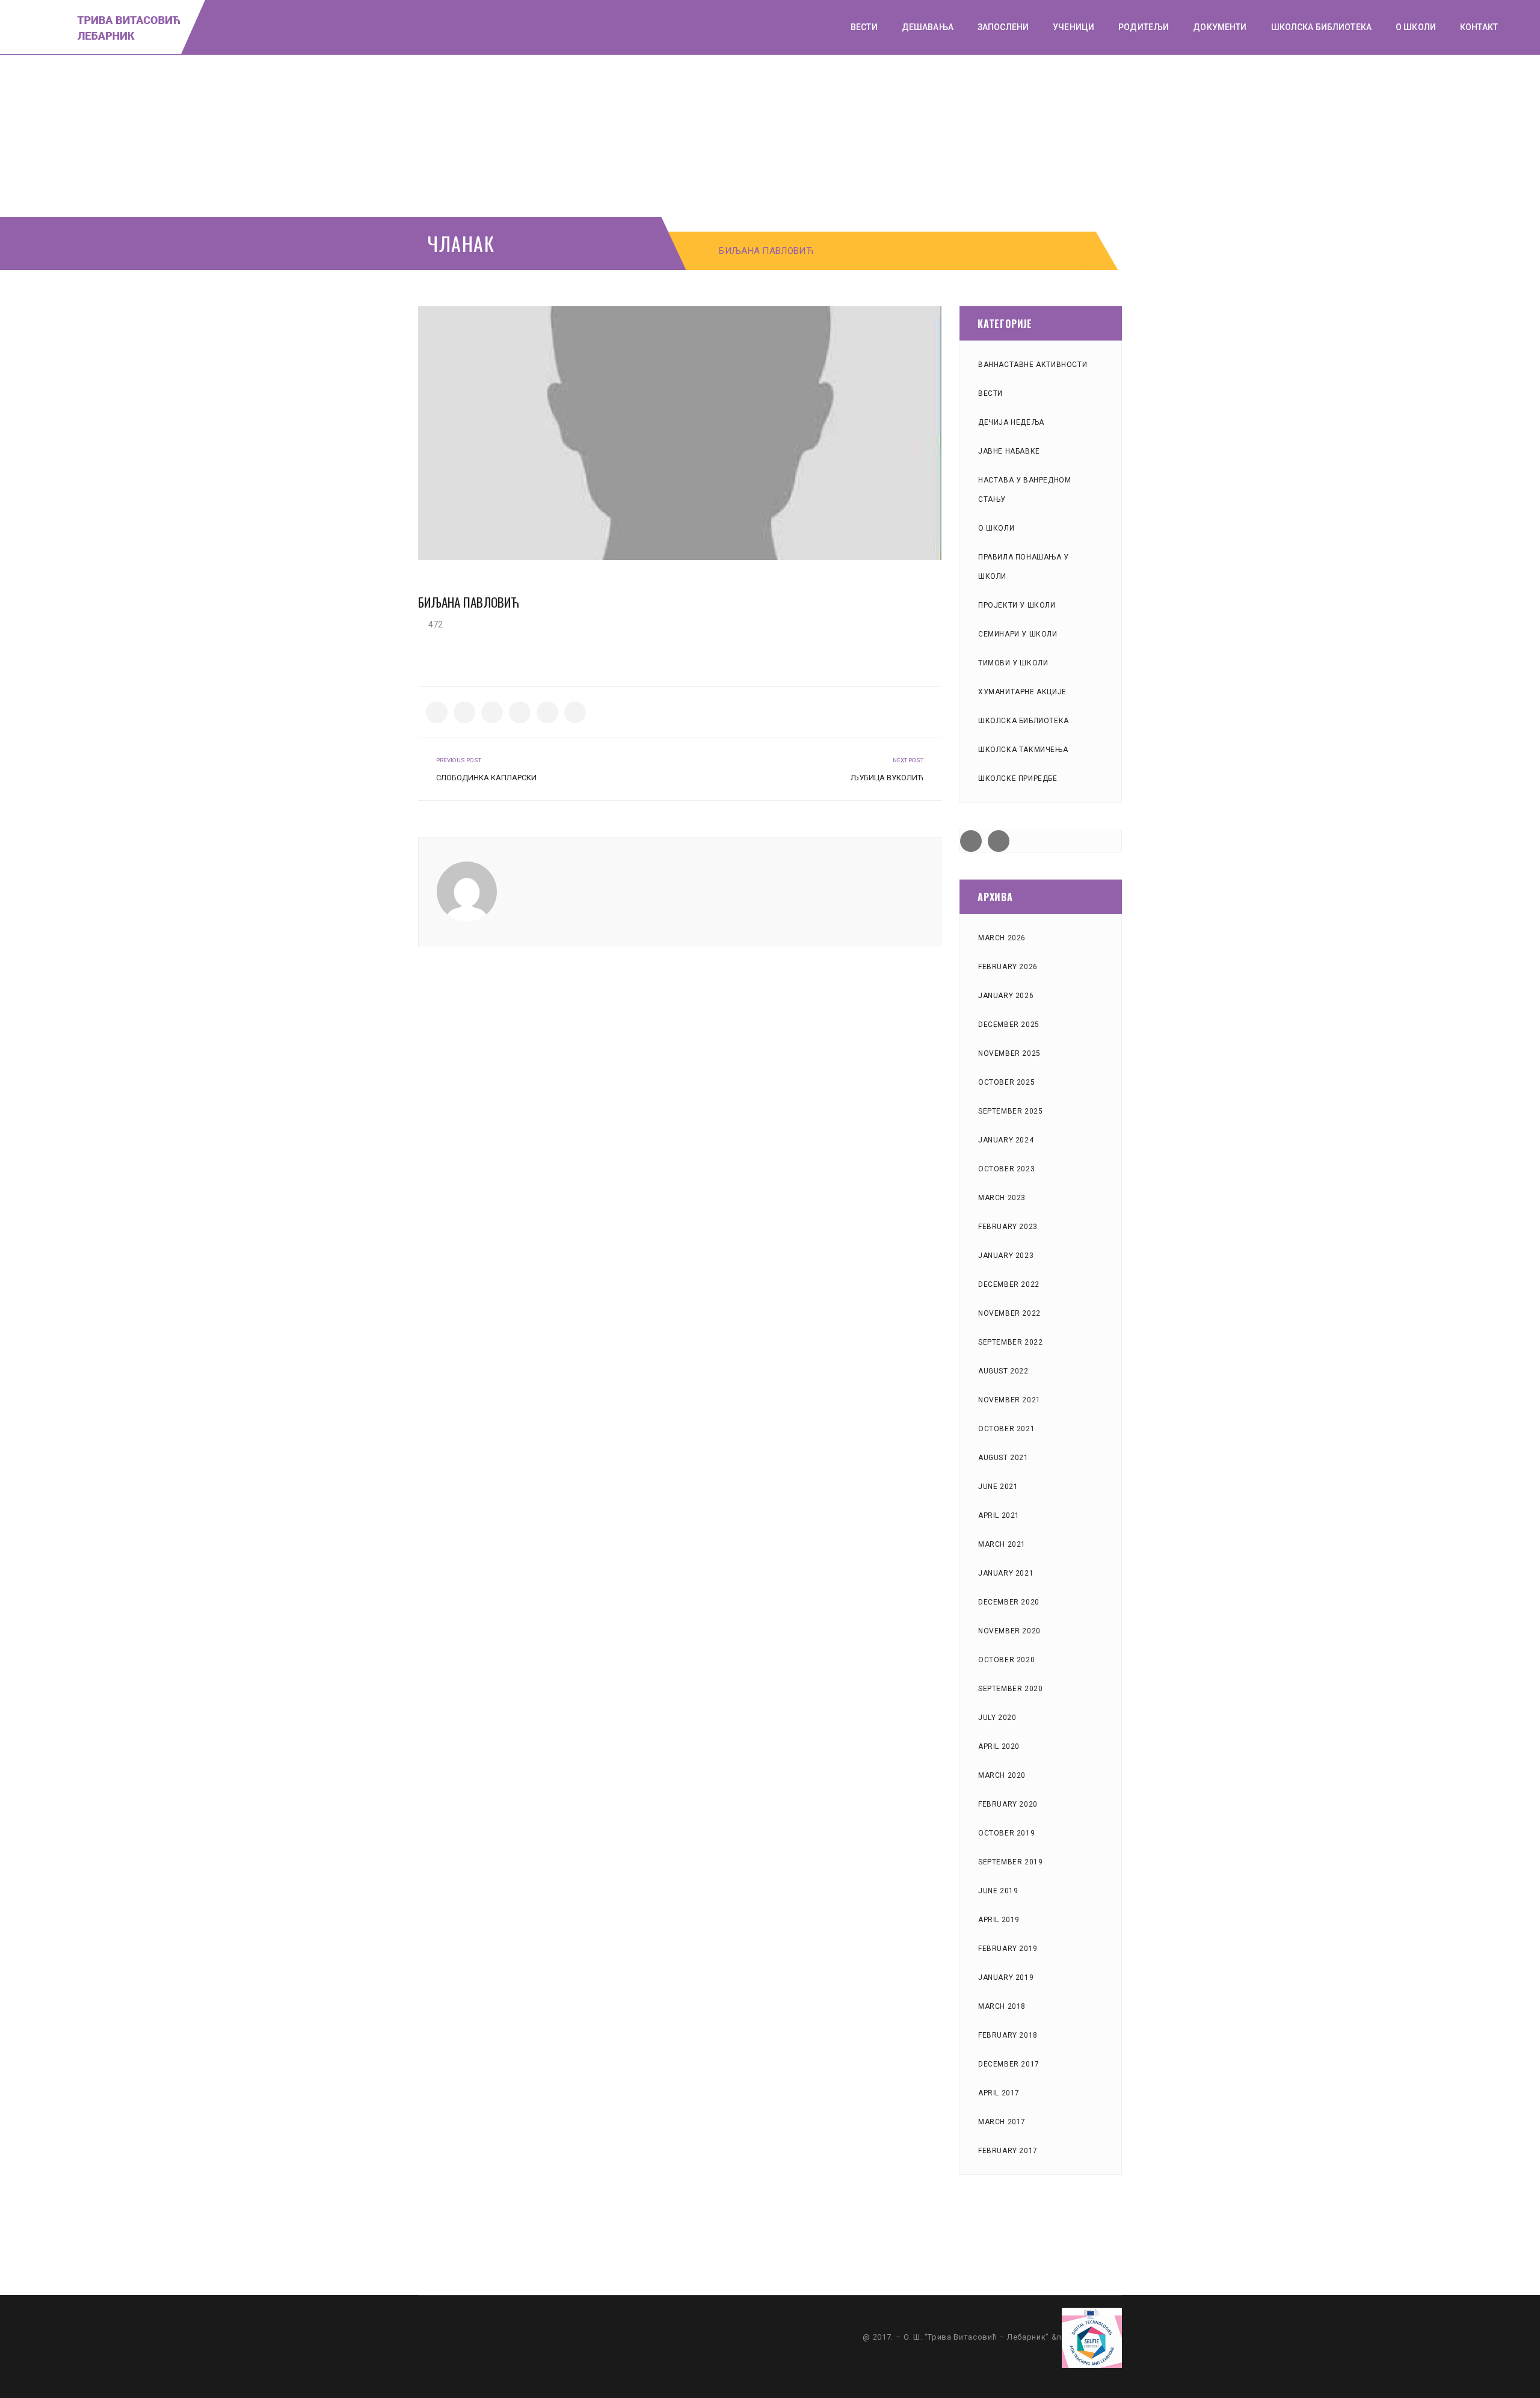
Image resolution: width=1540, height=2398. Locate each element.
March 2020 (1002, 1775)
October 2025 (1006, 1082)
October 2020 (1006, 1660)
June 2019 (998, 1891)
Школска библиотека (1024, 721)
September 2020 (1010, 1689)
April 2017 (999, 2093)
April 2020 (999, 1746)
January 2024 (1006, 1140)
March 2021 (1002, 1544)
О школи (996, 528)
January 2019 (1006, 1977)
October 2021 (1006, 1429)
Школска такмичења (1023, 750)
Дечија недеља (1011, 422)
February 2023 (1008, 1227)
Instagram (999, 841)
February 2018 (1008, 2035)
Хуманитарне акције (1022, 692)
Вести (990, 393)
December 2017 (1009, 2064)
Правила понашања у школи (1024, 567)
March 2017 (1002, 2122)
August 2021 (1003, 1458)
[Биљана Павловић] (680, 433)
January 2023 (1006, 1256)
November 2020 (1009, 1631)
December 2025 (1009, 1025)
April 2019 (999, 1920)
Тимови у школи (1013, 663)
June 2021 (998, 1487)
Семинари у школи (1018, 634)
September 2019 (1010, 1862)
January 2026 (1006, 996)
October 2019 (1006, 1833)
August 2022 (1003, 1371)
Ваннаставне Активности (1033, 365)
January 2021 (1006, 1573)
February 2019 (1008, 1949)
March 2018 (1002, 2006)
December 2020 (1009, 1602)
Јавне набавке (1009, 451)
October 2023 (1006, 1169)
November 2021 (1009, 1400)
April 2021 (999, 1515)
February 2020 (1008, 1804)
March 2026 (1002, 938)
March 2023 (1002, 1198)
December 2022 (1009, 1284)
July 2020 (997, 1718)
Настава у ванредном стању (1024, 490)
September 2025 (1010, 1111)
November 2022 (1009, 1313)
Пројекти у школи (1017, 605)
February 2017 (1008, 2151)
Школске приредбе (1018, 778)
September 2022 (1010, 1342)
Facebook (971, 841)
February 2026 (1008, 967)
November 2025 (1009, 1053)
